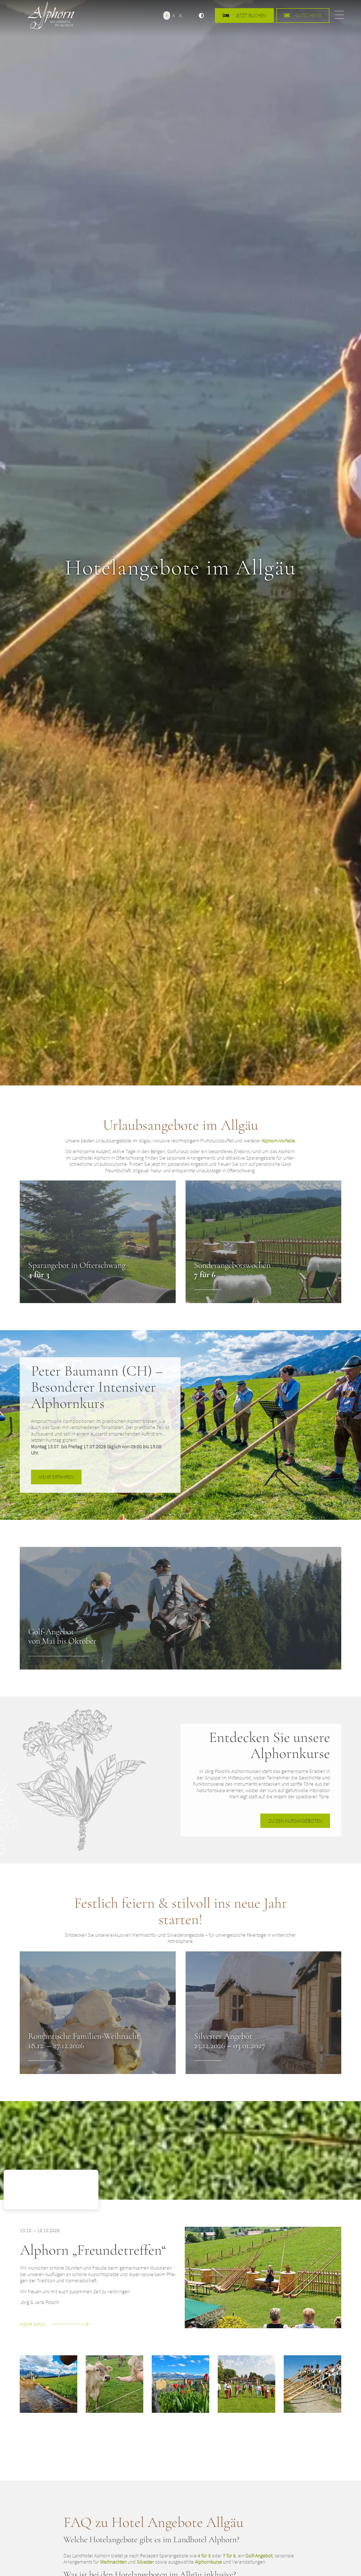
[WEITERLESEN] (98, 1242)
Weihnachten (113, 2562)
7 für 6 (229, 2556)
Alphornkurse (208, 2562)
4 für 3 (204, 2556)
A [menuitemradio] (167, 15)
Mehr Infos (33, 2324)
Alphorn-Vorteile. (279, 1141)
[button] (201, 16)
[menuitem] (201, 16)
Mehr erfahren (56, 1477)
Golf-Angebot (259, 2556)
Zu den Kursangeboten (295, 1821)
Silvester (145, 2562)
